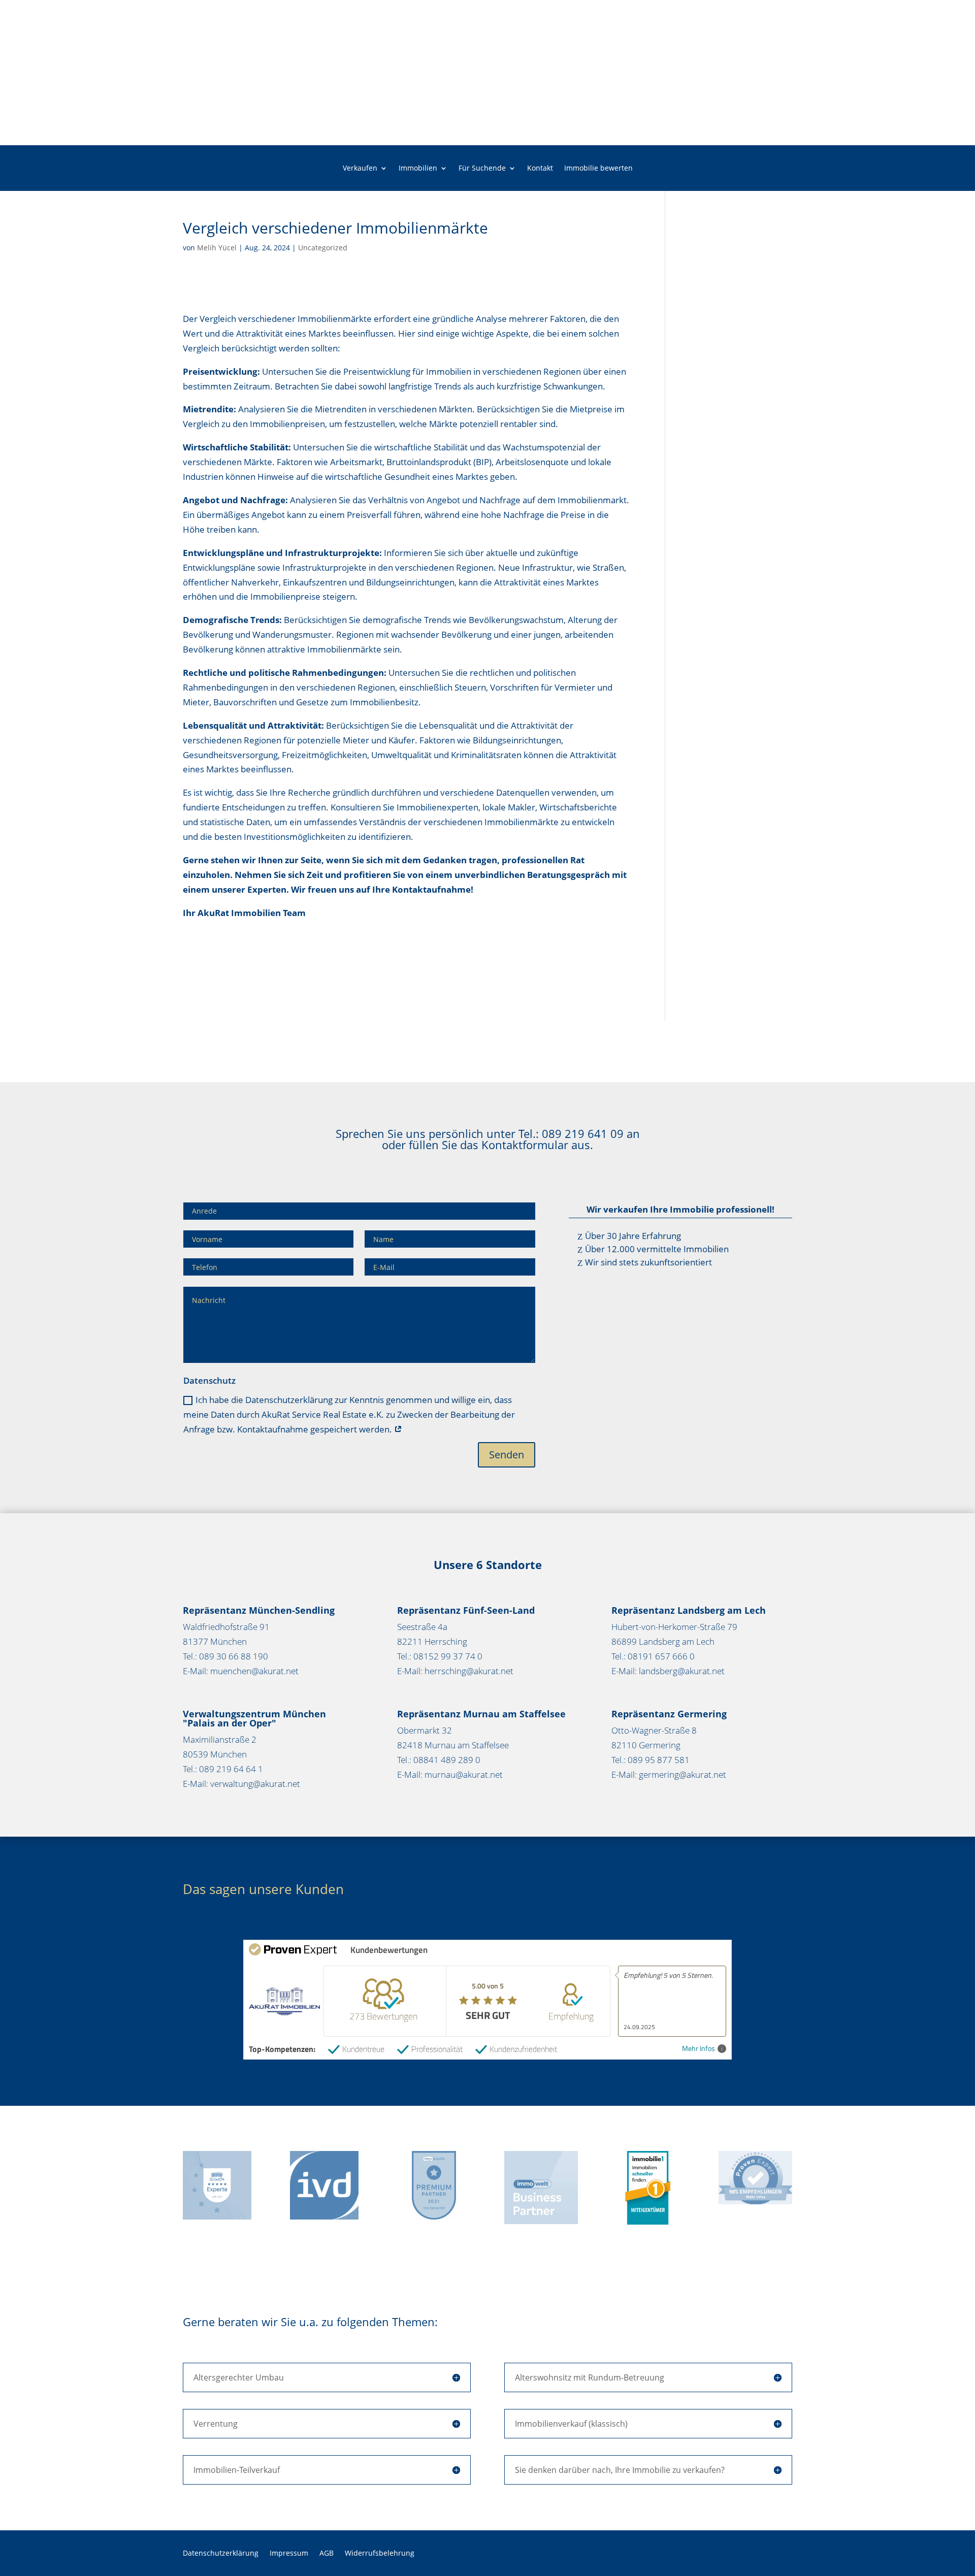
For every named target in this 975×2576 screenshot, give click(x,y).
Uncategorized (323, 248)
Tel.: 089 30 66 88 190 (225, 1656)
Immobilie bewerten (598, 169)
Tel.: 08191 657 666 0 (653, 1656)
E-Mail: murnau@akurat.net (450, 1774)
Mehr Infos (698, 2049)
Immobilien (418, 169)
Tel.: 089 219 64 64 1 (223, 1769)
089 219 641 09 (583, 1133)
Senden (507, 1455)
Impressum (289, 2554)
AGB (327, 2554)
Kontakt (540, 169)
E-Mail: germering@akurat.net (669, 1774)
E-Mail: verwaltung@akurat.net (241, 1784)
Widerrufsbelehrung (380, 2554)
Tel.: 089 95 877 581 (651, 1760)
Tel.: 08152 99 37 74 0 (440, 1656)
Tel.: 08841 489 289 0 (439, 1760)
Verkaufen (360, 169)
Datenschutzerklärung (221, 2554)
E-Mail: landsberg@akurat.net (668, 1671)
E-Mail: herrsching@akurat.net (455, 1671)
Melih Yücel (217, 248)
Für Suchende (482, 169)
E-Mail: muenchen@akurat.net (241, 1671)
